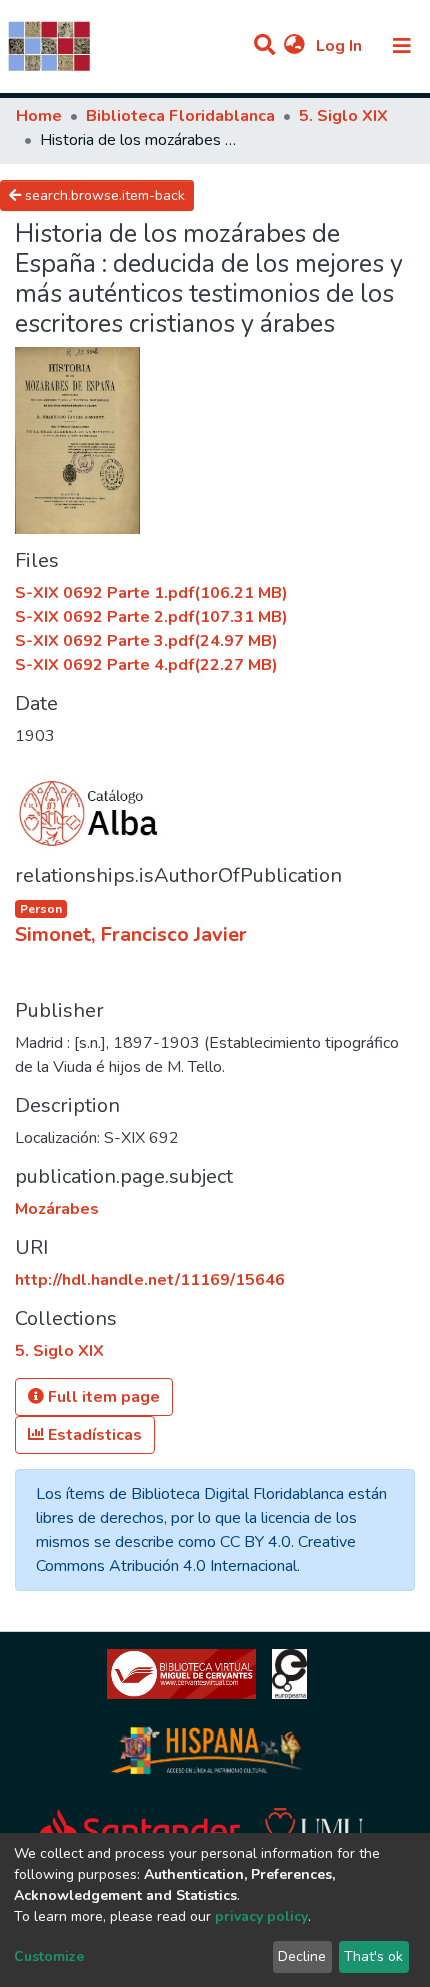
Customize (49, 1956)
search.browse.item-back (103, 195)
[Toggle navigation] (402, 46)
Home (39, 116)
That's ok (373, 1956)
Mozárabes (57, 1209)
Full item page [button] (102, 1397)
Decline (302, 1956)
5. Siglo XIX (343, 116)
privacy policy (261, 1916)
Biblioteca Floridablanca (180, 116)
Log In (341, 46)
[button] (294, 46)
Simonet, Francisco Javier (131, 934)
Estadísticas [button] (93, 1435)
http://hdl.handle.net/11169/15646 (150, 1280)
